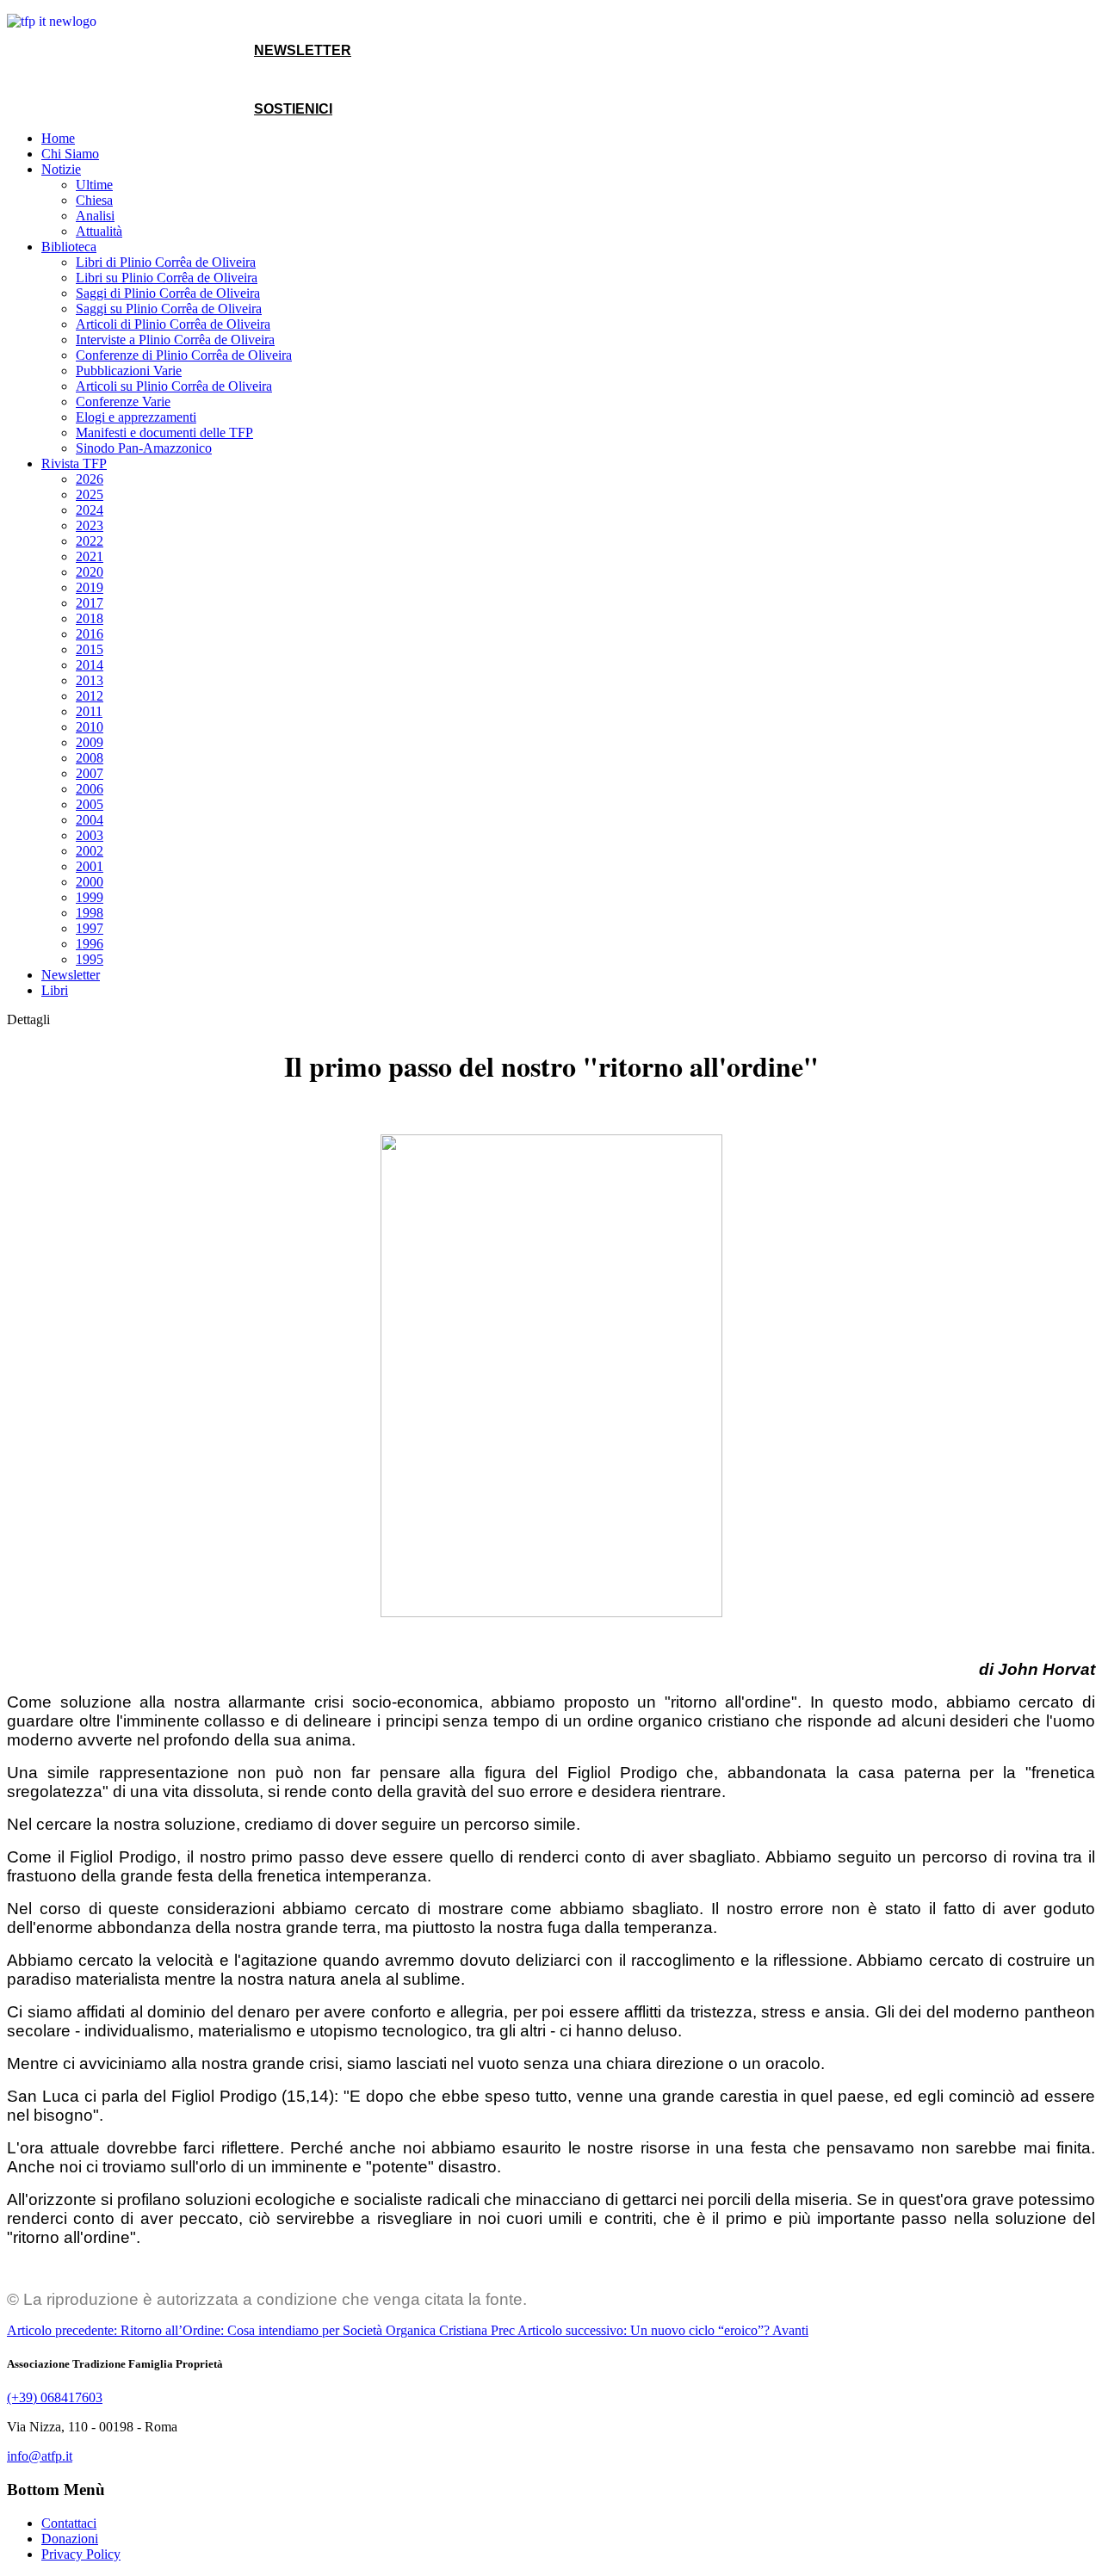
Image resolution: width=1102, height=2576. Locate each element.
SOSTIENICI (293, 109)
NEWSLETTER (303, 50)
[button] (61, 169)
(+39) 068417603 (55, 2397)
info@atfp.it (40, 2456)
